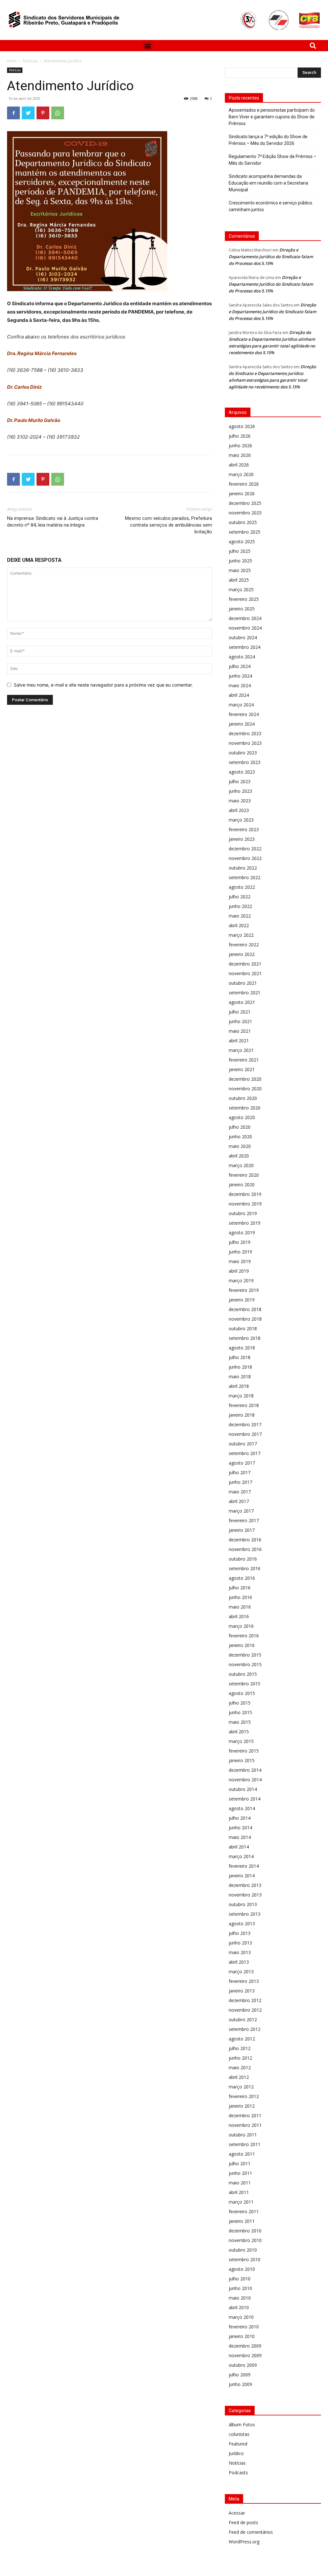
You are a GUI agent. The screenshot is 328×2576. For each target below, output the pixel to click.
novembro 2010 (245, 2240)
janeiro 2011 (242, 2221)
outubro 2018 (243, 1328)
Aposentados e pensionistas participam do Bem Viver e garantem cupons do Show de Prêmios (272, 117)
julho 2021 (240, 1012)
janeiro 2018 (242, 1415)
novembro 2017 (245, 1434)
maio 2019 (240, 1261)
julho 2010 (240, 2279)
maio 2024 (240, 685)
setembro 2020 (245, 1108)
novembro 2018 (245, 1319)
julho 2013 (240, 1933)
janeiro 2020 (242, 1185)
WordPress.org (244, 2542)
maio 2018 (240, 1376)
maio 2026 (240, 455)
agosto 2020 (242, 1117)
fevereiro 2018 (244, 1405)
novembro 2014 (245, 1780)
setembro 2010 (245, 2259)
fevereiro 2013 (244, 1981)
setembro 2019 (245, 1223)
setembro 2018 (245, 1338)
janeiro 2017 (242, 1530)
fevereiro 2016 (244, 1636)
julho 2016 (240, 1588)
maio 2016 (240, 1607)
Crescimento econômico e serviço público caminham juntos (271, 206)
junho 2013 (240, 1943)
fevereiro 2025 (244, 599)
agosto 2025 (242, 541)
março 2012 (241, 2087)
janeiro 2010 (242, 2336)
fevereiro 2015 (244, 1751)
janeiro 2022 (242, 954)
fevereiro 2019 (244, 1290)
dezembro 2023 (245, 733)
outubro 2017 (243, 1444)
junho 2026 (240, 445)
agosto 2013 (242, 1924)
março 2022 (241, 935)
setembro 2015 (245, 1684)
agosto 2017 (242, 1463)
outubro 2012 (243, 2019)
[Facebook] (13, 113)
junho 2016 (240, 1597)
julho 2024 (240, 666)
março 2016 (241, 1626)
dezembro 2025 (245, 503)
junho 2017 (240, 1482)
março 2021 (241, 1050)
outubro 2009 (243, 2365)
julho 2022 (240, 897)
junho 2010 (240, 2288)
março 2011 (241, 2202)
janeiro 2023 (242, 839)
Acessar (237, 2513)
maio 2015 (240, 1722)
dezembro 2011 (245, 2115)
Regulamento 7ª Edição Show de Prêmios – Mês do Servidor (273, 160)
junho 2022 (240, 906)
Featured (238, 2444)
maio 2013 (240, 1952)
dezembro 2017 (245, 1424)
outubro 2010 (243, 2250)
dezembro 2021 (245, 964)
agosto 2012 (242, 2039)
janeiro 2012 (242, 2106)
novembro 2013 (245, 1895)
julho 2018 (240, 1357)
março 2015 (241, 1741)
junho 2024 (240, 676)
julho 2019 (240, 1242)
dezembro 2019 (245, 1194)
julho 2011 (240, 2163)
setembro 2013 (245, 1914)
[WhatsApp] (58, 113)
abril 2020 (239, 1156)
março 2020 (241, 1165)
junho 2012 (240, 2058)
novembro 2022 (245, 858)
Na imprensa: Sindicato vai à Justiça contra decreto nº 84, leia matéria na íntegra (53, 522)
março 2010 (241, 2317)
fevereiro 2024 (244, 714)
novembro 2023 (245, 743)
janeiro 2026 (242, 493)
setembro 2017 (245, 1453)
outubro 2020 (243, 1098)
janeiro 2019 (242, 1300)
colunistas (239, 2434)
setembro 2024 (245, 647)
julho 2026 (240, 436)
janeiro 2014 (242, 1876)
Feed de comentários (251, 2532)
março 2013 (241, 1972)
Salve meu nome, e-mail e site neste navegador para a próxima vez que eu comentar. (103, 685)
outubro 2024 (243, 637)
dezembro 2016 (245, 1540)
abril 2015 (239, 1732)
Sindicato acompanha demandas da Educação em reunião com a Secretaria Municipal (268, 183)
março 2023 (241, 820)
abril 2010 (239, 2307)
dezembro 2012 (245, 2000)
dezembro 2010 (245, 2231)
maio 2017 (240, 1492)
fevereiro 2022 (244, 945)
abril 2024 (239, 695)
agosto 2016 (242, 1578)
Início (12, 61)
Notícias (30, 61)
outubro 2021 (243, 983)
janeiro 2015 (242, 1760)
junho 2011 (240, 2173)
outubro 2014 (243, 1789)
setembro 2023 (245, 762)
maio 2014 (240, 1837)
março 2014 (241, 1856)
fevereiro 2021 (244, 1060)
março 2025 (241, 589)
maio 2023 (240, 801)
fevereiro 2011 (244, 2211)
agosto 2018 (242, 1348)
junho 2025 (240, 561)
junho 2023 (240, 791)
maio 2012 (240, 2067)
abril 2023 (239, 810)
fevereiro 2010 (244, 2327)
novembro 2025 (245, 513)
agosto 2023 (242, 772)
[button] (148, 46)
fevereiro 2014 (244, 1866)
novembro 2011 (245, 2125)
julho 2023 (240, 781)
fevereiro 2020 (244, 1175)
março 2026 (241, 474)
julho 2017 (240, 1472)
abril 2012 (239, 2077)
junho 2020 (240, 1137)
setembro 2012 (245, 2029)
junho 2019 (240, 1252)
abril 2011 (239, 2192)
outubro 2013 (243, 1904)
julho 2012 (240, 2048)
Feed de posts (243, 2522)
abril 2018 (239, 1386)
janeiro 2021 (242, 1069)
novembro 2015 (245, 1664)
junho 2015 (240, 1712)
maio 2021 (240, 1031)
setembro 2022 (245, 877)
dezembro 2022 (245, 849)
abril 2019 (239, 1271)
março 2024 (241, 705)
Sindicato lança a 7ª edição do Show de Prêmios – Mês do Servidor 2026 (268, 140)
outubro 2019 (243, 1213)
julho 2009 (240, 2375)
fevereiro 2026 (244, 484)
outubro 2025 (243, 522)
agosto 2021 (242, 1002)
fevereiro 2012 (244, 2096)
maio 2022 (240, 916)
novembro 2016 (245, 1549)
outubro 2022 (243, 868)
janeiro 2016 (242, 1645)
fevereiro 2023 (244, 829)
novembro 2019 (245, 1204)
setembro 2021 (245, 993)
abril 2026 (239, 465)
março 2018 (241, 1396)
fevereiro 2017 (244, 1520)
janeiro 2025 (242, 609)
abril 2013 (239, 1962)
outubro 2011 (243, 2135)
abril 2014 (239, 1847)
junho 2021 (240, 1021)
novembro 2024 (245, 628)
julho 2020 (240, 1127)
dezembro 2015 (245, 1655)
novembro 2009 (245, 2355)
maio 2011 (240, 2183)
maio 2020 (240, 1146)
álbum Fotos (242, 2425)
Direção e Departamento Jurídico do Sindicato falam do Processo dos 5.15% (271, 257)
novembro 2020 (245, 1089)
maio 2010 (240, 2298)
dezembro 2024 (245, 618)
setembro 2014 (245, 1799)
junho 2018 (240, 1367)
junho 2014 (240, 1828)
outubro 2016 (243, 1559)
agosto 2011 (242, 2154)
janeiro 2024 (242, 724)
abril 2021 (239, 1041)
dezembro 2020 (245, 1079)
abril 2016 (239, 1616)
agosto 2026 (242, 426)
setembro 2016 (245, 1568)
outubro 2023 (243, 753)
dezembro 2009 (245, 2346)
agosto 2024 (242, 657)
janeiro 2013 (242, 1991)
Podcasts (238, 2473)
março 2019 (241, 1280)
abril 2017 (239, 1501)
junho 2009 (240, 2384)
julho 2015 (240, 1703)
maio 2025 (240, 570)
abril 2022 (239, 925)
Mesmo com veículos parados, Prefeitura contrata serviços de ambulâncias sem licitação (168, 525)
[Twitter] (28, 113)
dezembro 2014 (245, 1770)
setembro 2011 (245, 2144)
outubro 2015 (243, 1674)
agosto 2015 (242, 1693)
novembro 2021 (245, 973)
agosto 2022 (242, 887)
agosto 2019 (242, 1232)
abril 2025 (239, 580)
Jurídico (236, 2453)
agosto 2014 (242, 1808)
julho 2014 (240, 1818)
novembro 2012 (245, 2010)
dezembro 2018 (245, 1309)
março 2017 (241, 1511)
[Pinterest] (43, 113)
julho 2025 (240, 551)
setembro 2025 (245, 532)
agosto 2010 (242, 2269)
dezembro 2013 (245, 1885)
